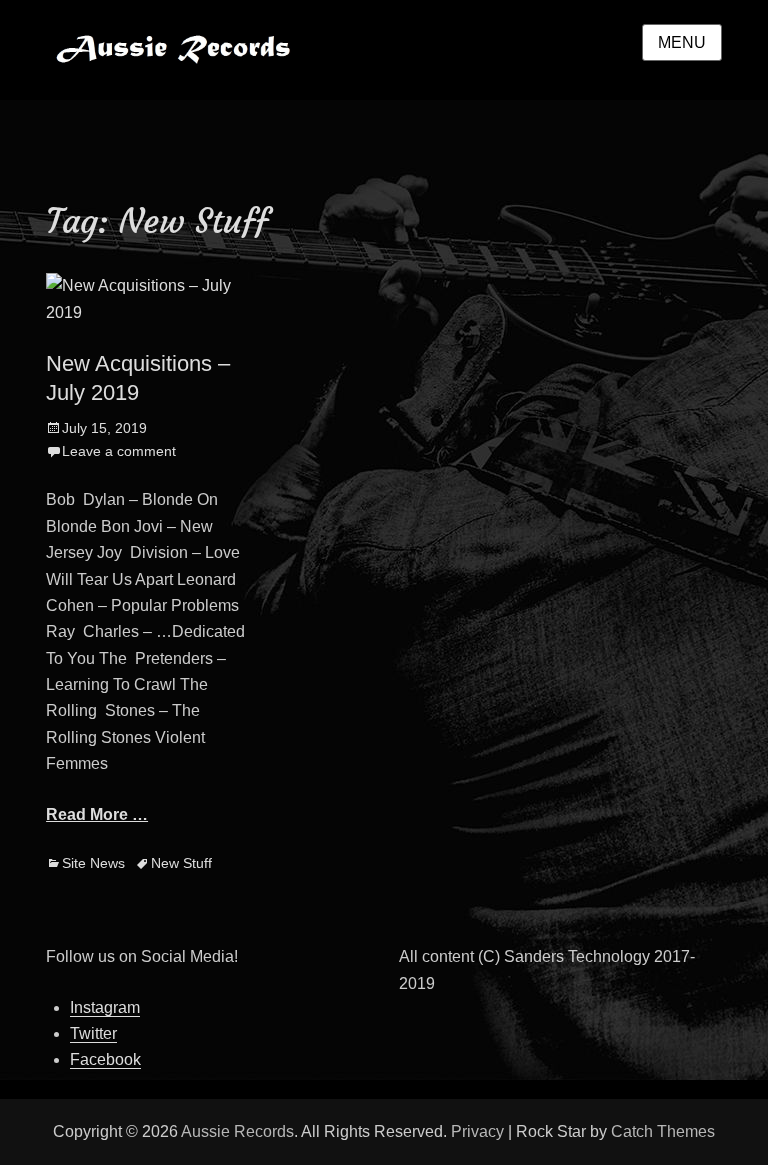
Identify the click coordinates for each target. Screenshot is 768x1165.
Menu (682, 42)
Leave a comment (119, 451)
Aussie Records (414, 37)
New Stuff (181, 863)
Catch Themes (663, 1131)
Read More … (97, 814)
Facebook (105, 1059)
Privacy (477, 1131)
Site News (93, 863)
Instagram (105, 1007)
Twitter (93, 1033)
